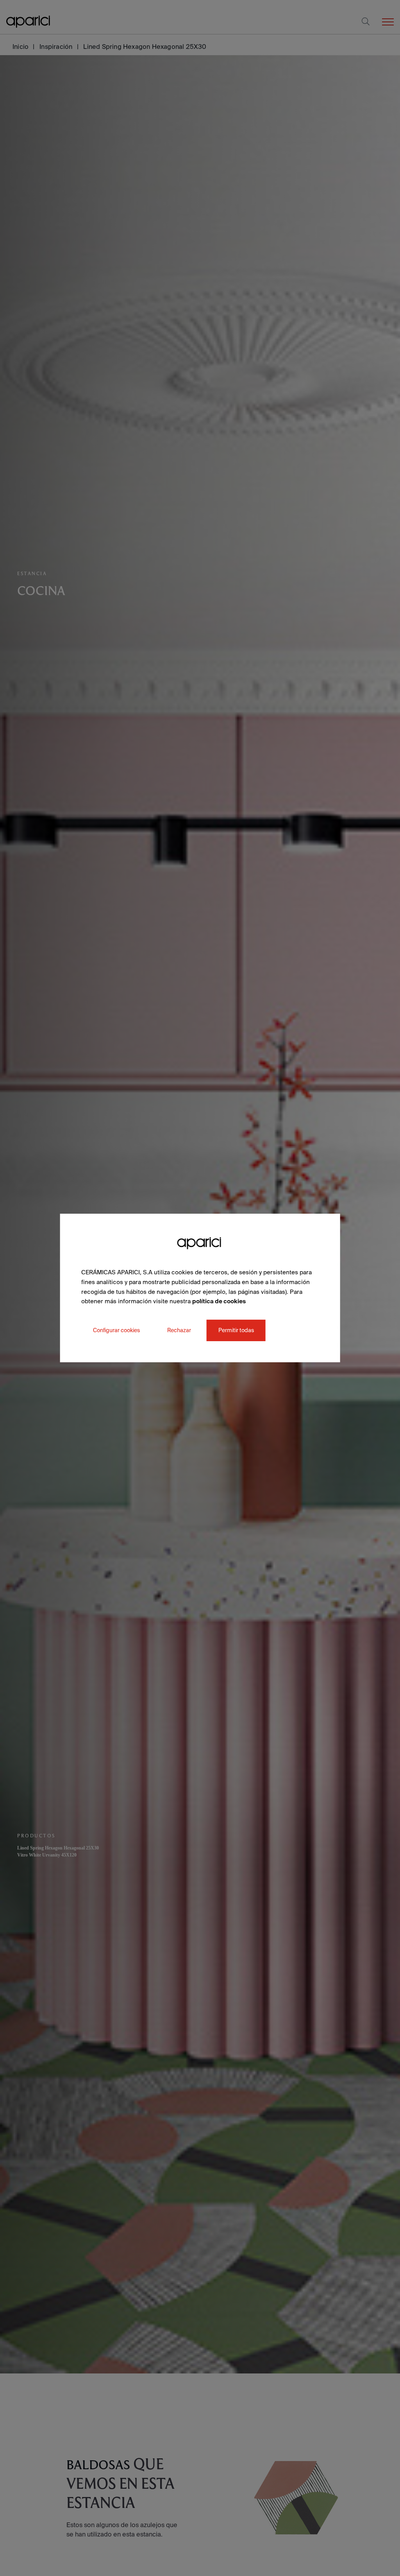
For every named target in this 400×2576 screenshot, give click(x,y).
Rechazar (179, 1330)
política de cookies (219, 1301)
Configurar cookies (116, 1330)
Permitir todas (236, 1330)
